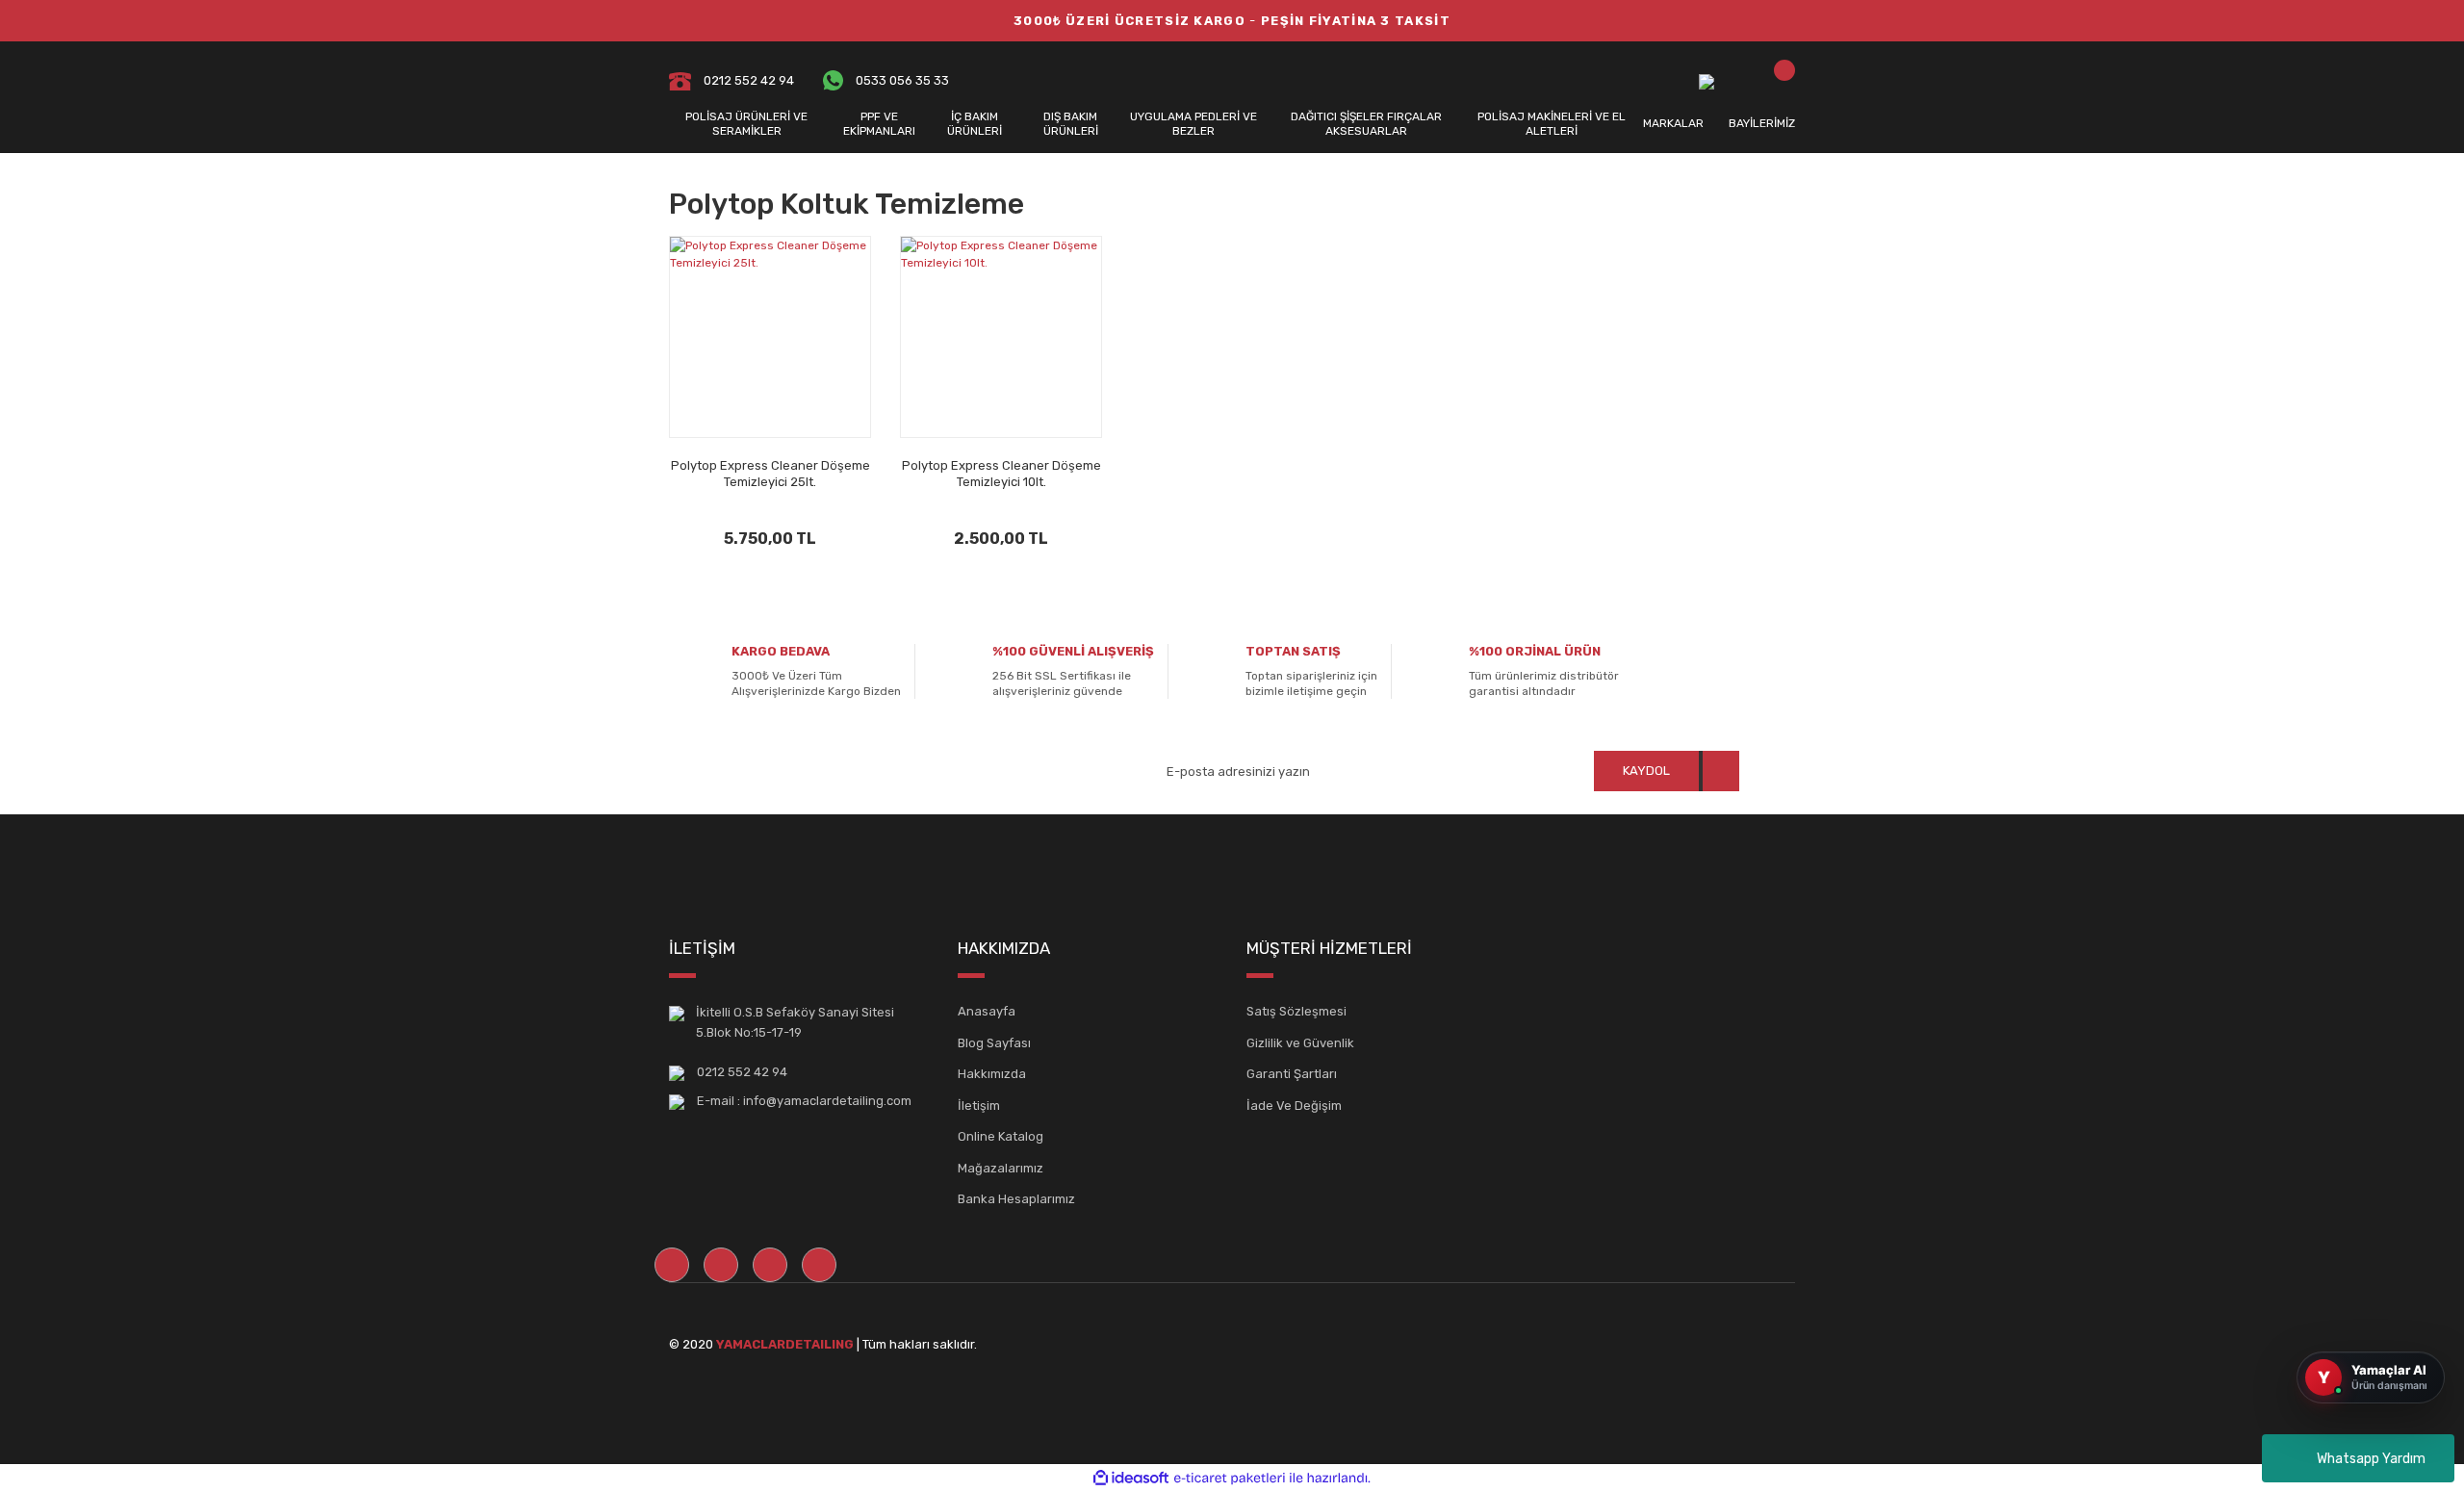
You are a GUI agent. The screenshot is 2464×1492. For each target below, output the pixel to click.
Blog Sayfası (994, 1043)
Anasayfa (987, 1011)
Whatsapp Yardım (2371, 1459)
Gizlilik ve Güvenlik (1300, 1043)
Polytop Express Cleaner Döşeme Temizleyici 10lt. (1001, 474)
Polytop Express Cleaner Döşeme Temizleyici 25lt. (770, 474)
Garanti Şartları (1292, 1074)
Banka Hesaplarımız (1016, 1199)
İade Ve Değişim (1294, 1106)
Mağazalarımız (1001, 1168)
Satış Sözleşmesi (1296, 1011)
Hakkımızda (992, 1074)
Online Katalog (1001, 1136)
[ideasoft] (1131, 1478)
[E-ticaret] (1230, 1478)
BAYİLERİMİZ (1762, 123)
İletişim (979, 1106)
